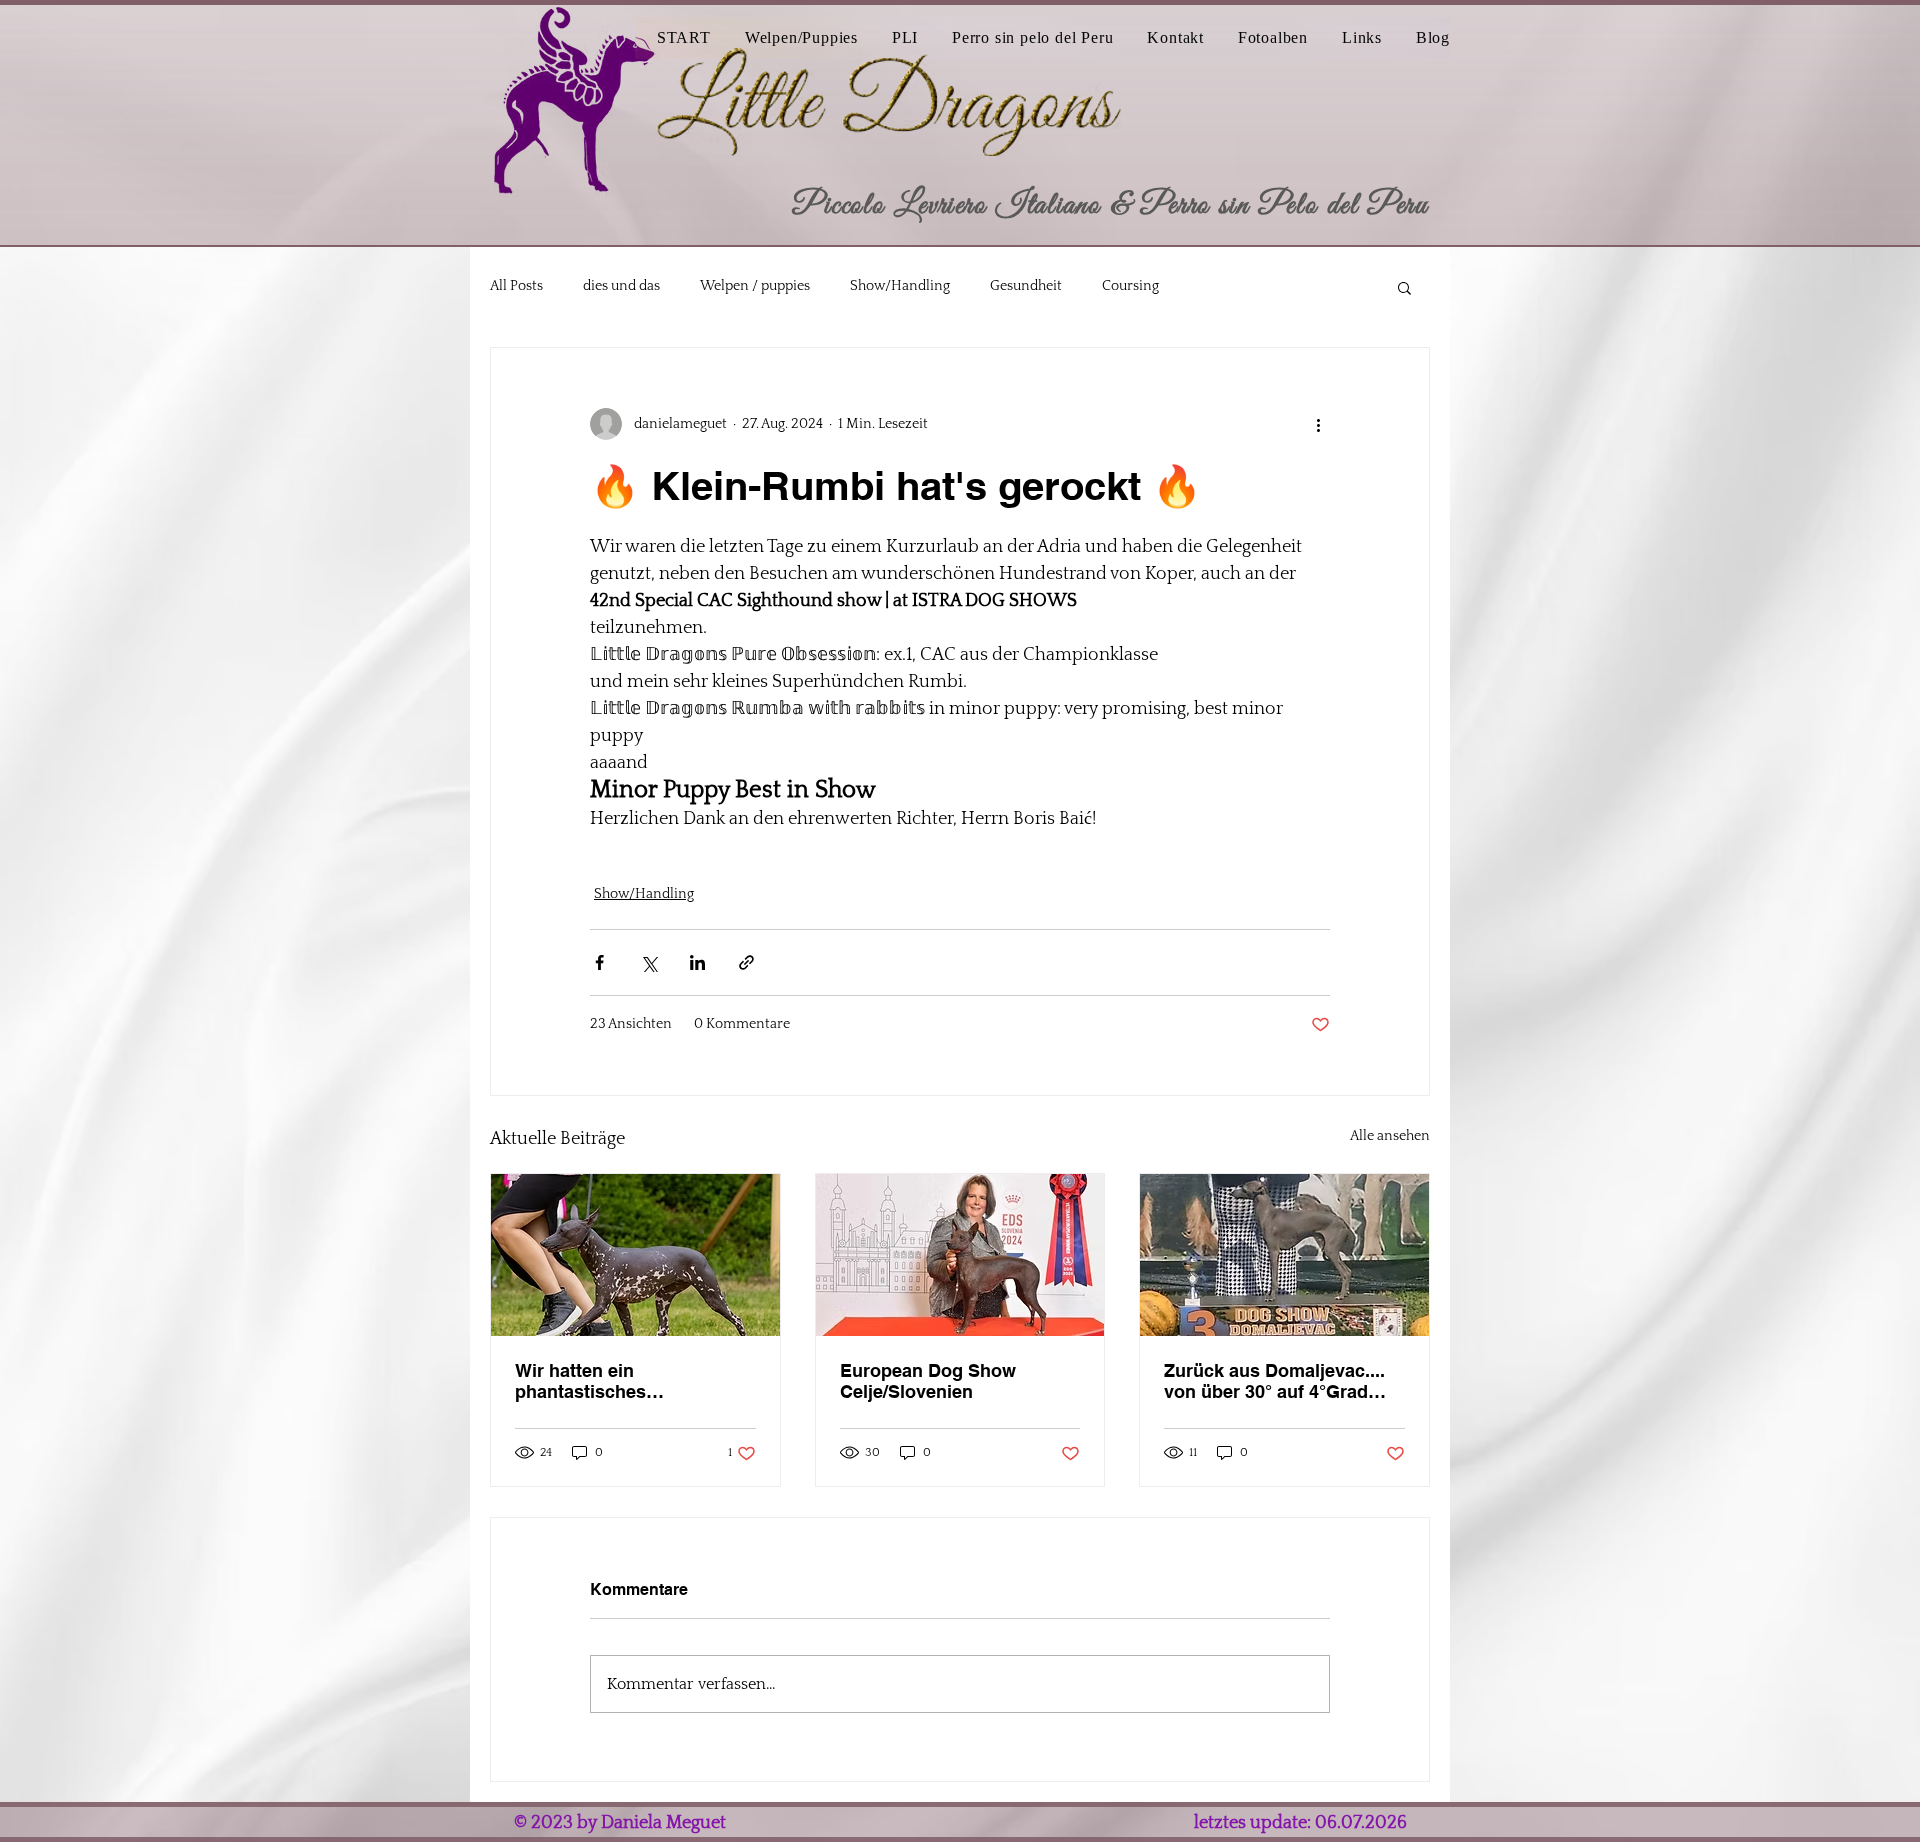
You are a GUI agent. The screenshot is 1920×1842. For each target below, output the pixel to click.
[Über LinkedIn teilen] (697, 962)
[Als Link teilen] (746, 962)
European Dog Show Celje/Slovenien (928, 1381)
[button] (894, 38)
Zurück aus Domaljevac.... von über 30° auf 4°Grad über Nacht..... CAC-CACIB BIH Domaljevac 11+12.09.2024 (1277, 1381)
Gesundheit (1026, 286)
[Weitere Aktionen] (1318, 424)
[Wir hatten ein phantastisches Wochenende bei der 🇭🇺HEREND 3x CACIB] (635, 1255)
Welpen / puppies (755, 286)
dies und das (621, 286)
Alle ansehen (1390, 1136)
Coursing (1130, 286)
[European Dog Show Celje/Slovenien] (960, 1255)
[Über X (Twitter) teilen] (648, 962)
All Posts (516, 286)
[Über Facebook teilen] (599, 962)
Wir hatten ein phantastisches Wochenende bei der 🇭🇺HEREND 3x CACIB (615, 1381)
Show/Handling (900, 286)
